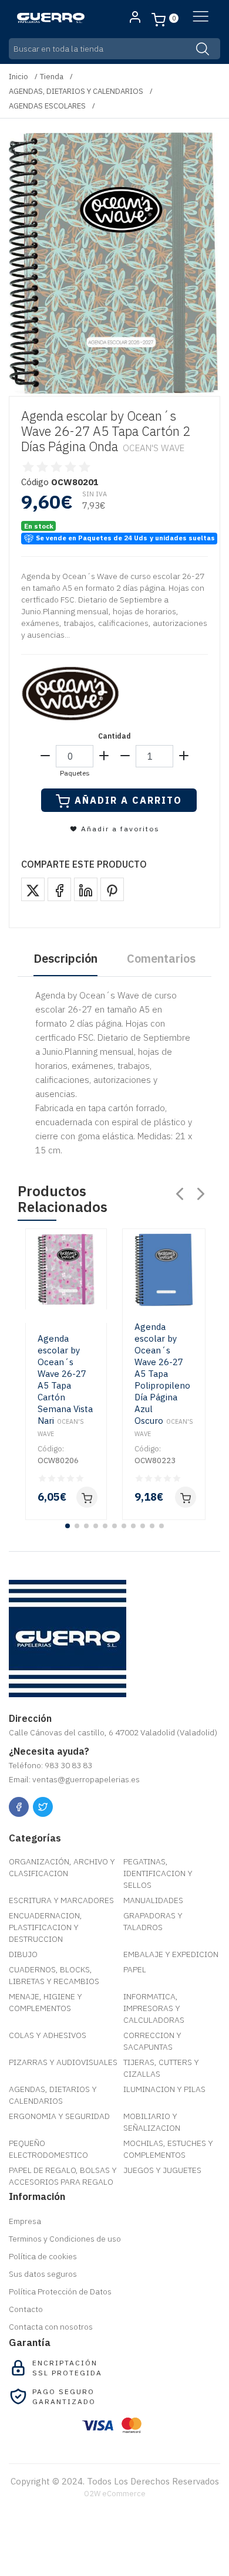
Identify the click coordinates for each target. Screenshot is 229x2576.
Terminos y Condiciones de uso (65, 2239)
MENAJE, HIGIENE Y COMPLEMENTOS (46, 2002)
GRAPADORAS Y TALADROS (153, 1921)
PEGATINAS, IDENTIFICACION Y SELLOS (158, 1873)
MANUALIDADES (153, 1900)
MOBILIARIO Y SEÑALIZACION (152, 2122)
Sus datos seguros (43, 2274)
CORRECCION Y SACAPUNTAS (152, 2041)
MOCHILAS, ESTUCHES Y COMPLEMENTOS (168, 2149)
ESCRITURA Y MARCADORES (61, 1900)
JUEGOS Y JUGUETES (162, 2170)
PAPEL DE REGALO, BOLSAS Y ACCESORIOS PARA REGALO (63, 2176)
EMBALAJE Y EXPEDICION (171, 1954)
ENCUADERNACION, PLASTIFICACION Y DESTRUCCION (46, 1927)
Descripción (65, 958)
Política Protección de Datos (60, 2291)
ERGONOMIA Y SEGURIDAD (59, 2116)
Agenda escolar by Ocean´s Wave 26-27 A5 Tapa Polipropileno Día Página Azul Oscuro (164, 1380)
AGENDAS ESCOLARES (47, 106)
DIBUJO (23, 1954)
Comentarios (161, 958)
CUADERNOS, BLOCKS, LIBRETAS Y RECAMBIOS (54, 1975)
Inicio (18, 77)
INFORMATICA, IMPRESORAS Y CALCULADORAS (154, 2008)
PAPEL (135, 1969)
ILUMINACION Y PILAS (164, 2089)
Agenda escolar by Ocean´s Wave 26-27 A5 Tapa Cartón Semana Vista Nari (65, 1385)
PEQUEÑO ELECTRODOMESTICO (48, 2149)
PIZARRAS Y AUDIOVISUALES (63, 2062)
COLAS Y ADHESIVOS (48, 2035)
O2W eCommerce (115, 2494)
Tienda (52, 77)
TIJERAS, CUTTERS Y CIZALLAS (161, 2068)
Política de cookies (43, 2256)
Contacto (26, 2309)
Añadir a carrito (128, 800)
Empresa (25, 2221)
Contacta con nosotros (51, 2327)
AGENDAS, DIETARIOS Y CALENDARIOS (76, 91)
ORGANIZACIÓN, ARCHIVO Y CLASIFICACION (62, 1867)
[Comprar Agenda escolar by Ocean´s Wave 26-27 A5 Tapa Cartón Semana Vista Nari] (87, 1497)
